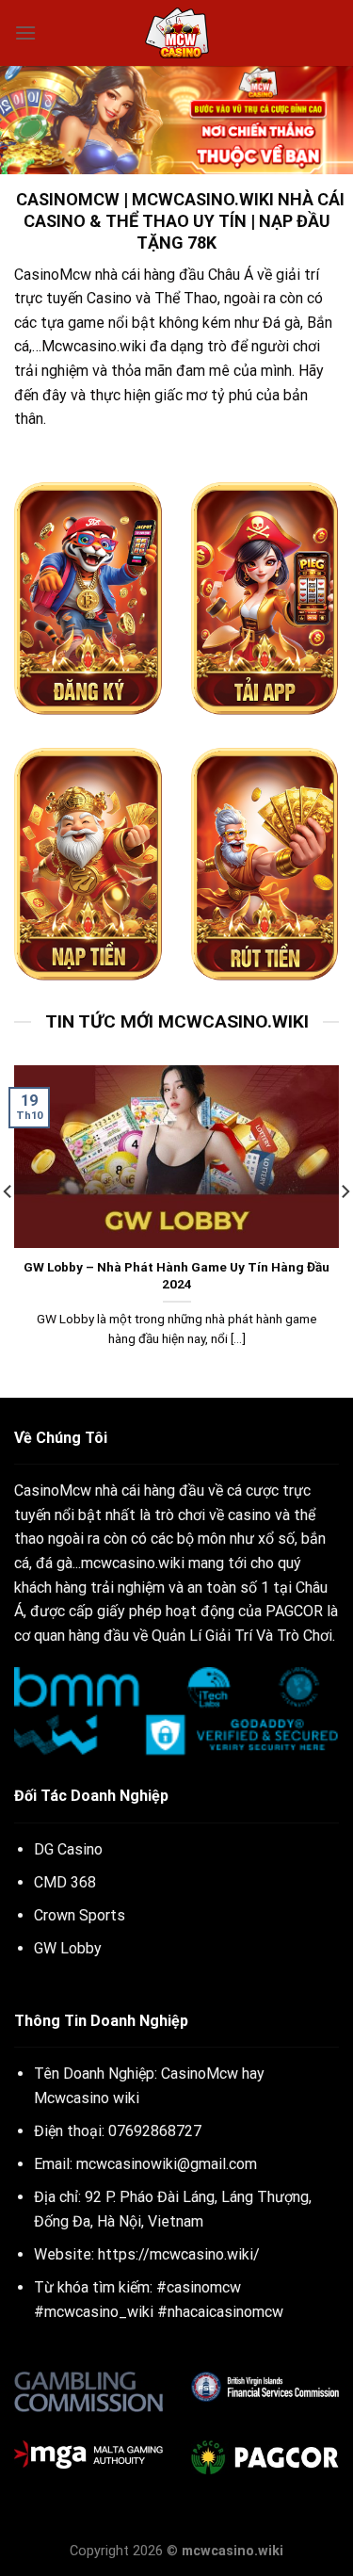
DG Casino (68, 1849)
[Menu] (25, 32)
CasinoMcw (53, 275)
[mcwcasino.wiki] (177, 33)
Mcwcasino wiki (87, 2098)
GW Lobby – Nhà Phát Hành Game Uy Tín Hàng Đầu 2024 (176, 1275)
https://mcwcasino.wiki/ (179, 2254)
